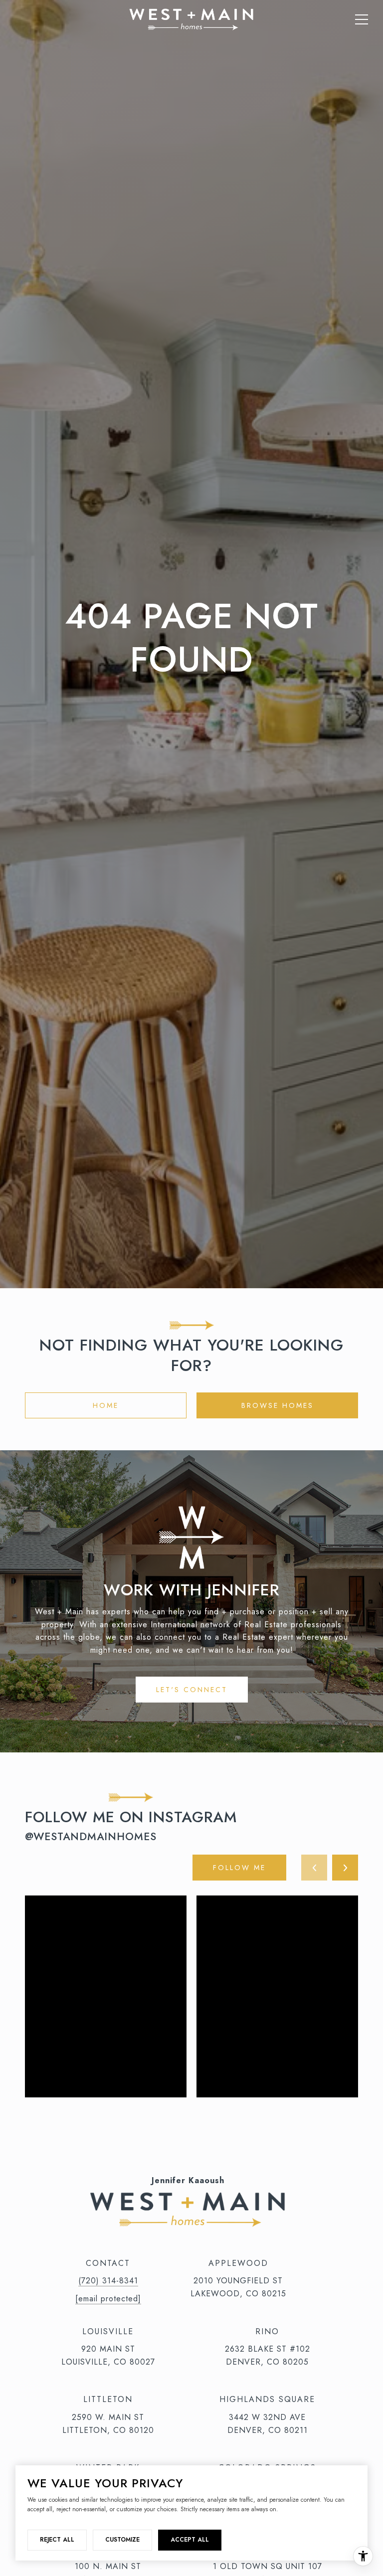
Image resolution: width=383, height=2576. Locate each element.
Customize (122, 2540)
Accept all (190, 2540)
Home (106, 1405)
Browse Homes (278, 1405)
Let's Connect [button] (192, 1690)
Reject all (57, 2540)
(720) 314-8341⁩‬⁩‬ (108, 2281)
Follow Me (239, 1868)
